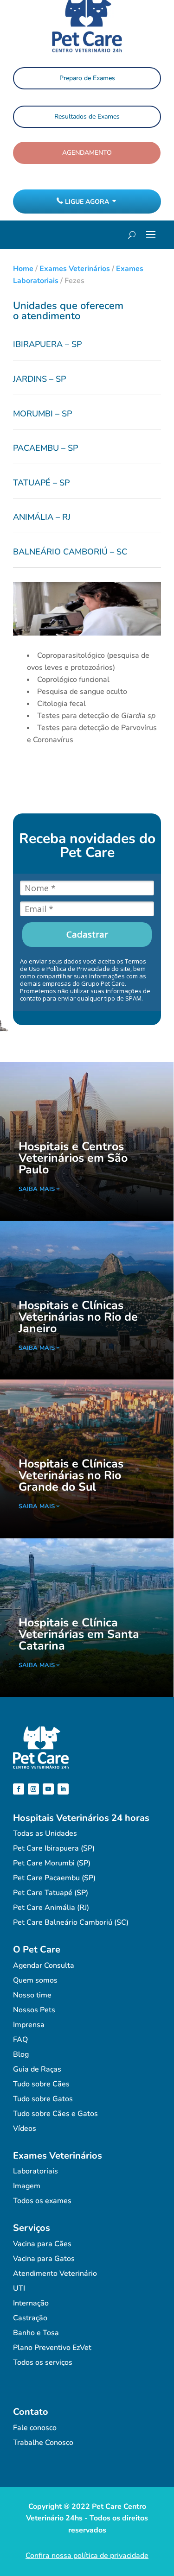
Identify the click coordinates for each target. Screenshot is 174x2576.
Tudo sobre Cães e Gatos (55, 2114)
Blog (21, 2054)
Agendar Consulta (44, 1965)
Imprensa (29, 2025)
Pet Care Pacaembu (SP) (54, 1878)
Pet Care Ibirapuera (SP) (54, 1848)
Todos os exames (42, 2201)
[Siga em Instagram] (33, 1789)
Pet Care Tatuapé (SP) (51, 1893)
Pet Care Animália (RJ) (51, 1908)
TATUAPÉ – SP (41, 483)
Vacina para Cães (42, 2244)
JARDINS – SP (39, 379)
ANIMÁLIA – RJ (42, 517)
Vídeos (25, 2129)
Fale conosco (35, 2428)
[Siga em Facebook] (19, 1789)
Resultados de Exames (87, 117)
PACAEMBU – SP (45, 448)
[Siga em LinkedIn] (63, 1789)
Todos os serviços (43, 2362)
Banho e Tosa (36, 2333)
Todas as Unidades (45, 1833)
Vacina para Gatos (44, 2259)
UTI (19, 2288)
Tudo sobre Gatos (43, 2099)
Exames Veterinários (75, 269)
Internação (31, 2303)
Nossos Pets (34, 2010)
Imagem (27, 2186)
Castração (30, 2318)
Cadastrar (87, 934)
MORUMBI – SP (42, 414)
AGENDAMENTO (87, 153)
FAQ (20, 2040)
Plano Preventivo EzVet (52, 2348)
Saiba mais (37, 1189)
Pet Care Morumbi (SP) (52, 1863)
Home (23, 269)
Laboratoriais (35, 2171)
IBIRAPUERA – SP (47, 344)
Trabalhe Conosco (43, 2443)
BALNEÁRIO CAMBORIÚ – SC (70, 552)
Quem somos (35, 1980)
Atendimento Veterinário (55, 2274)
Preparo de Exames (87, 78)
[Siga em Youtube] (48, 1789)
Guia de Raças (37, 2069)
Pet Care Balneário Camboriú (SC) (71, 1922)
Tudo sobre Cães (41, 2084)
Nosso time (32, 1995)
